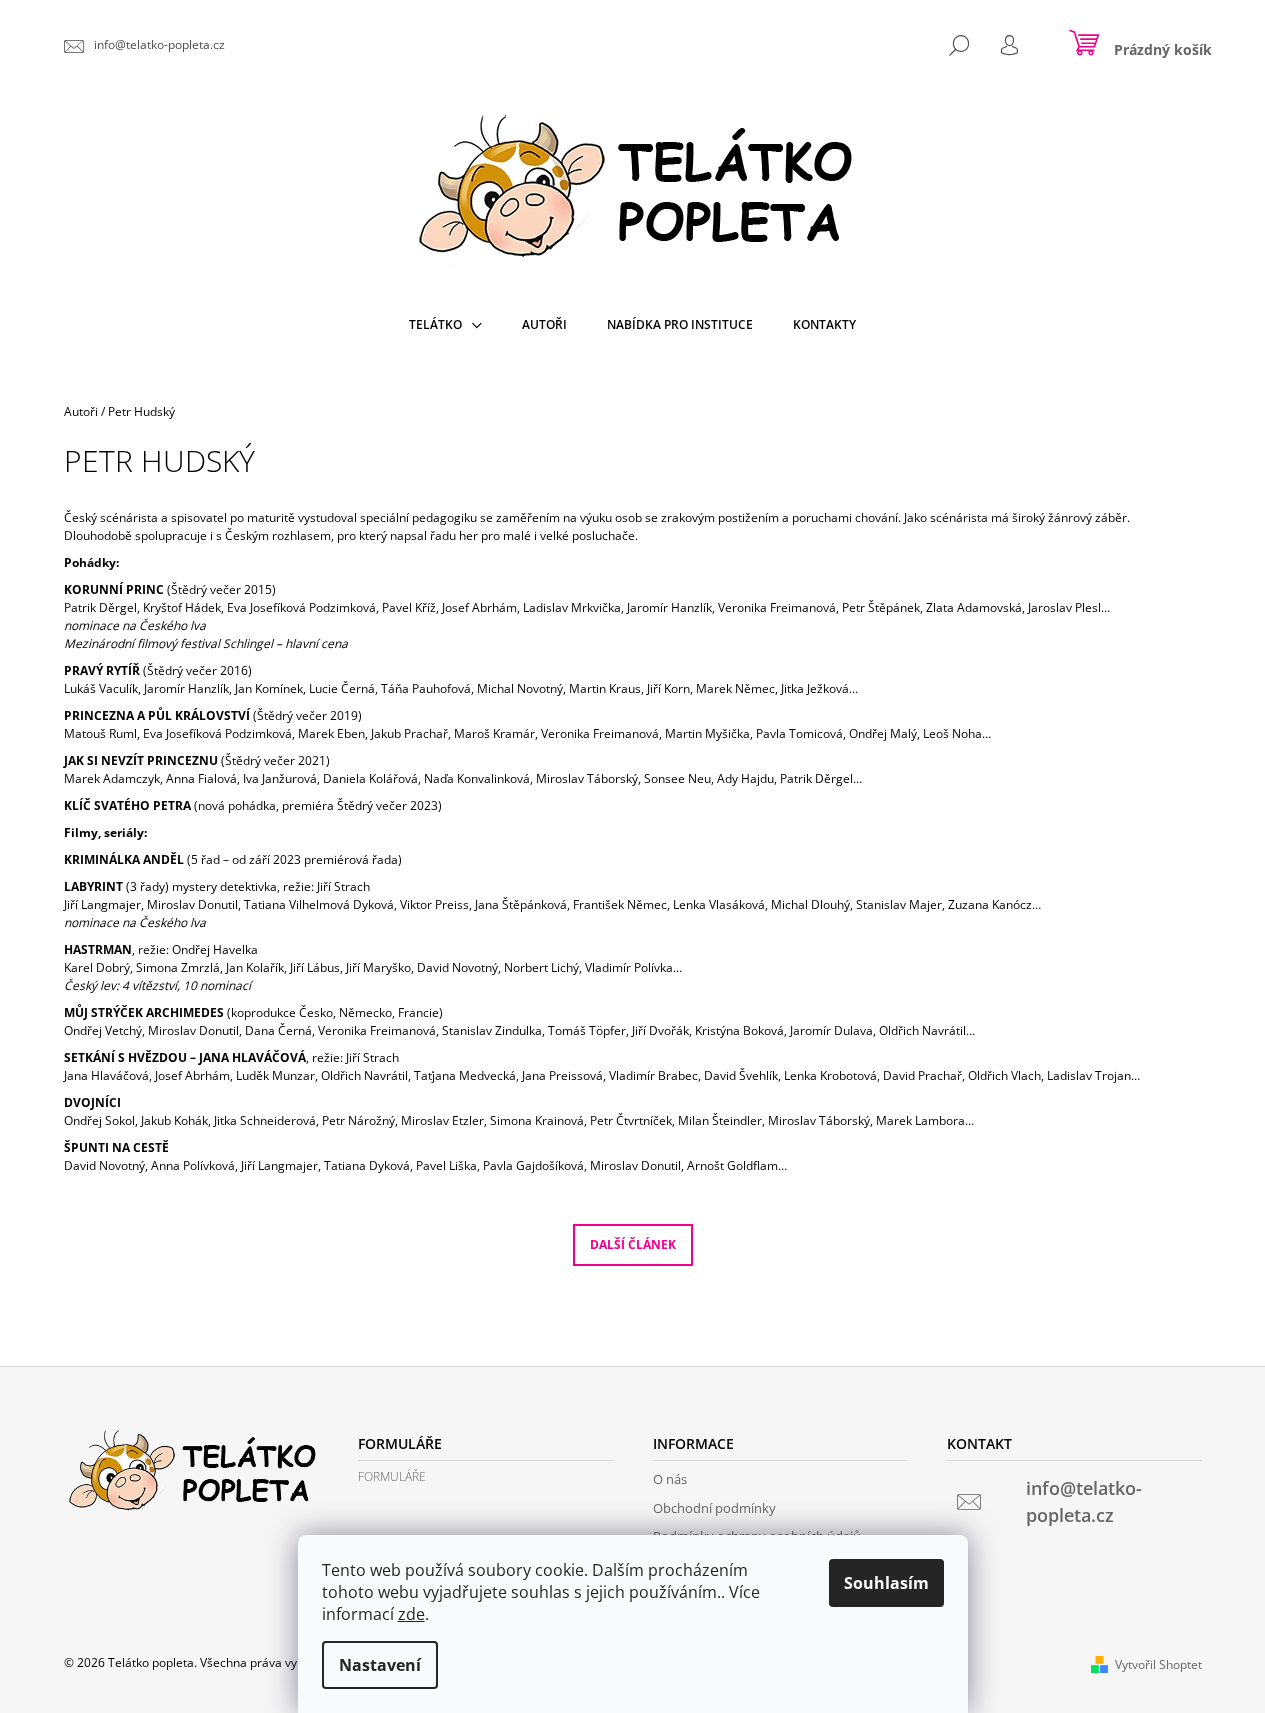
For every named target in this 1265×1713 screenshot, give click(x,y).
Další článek (633, 1244)
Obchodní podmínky (714, 1508)
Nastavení (380, 1665)
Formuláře (392, 1476)
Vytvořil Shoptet (1158, 1664)
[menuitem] (445, 325)
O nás (670, 1479)
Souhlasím (886, 1583)
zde (411, 1614)
